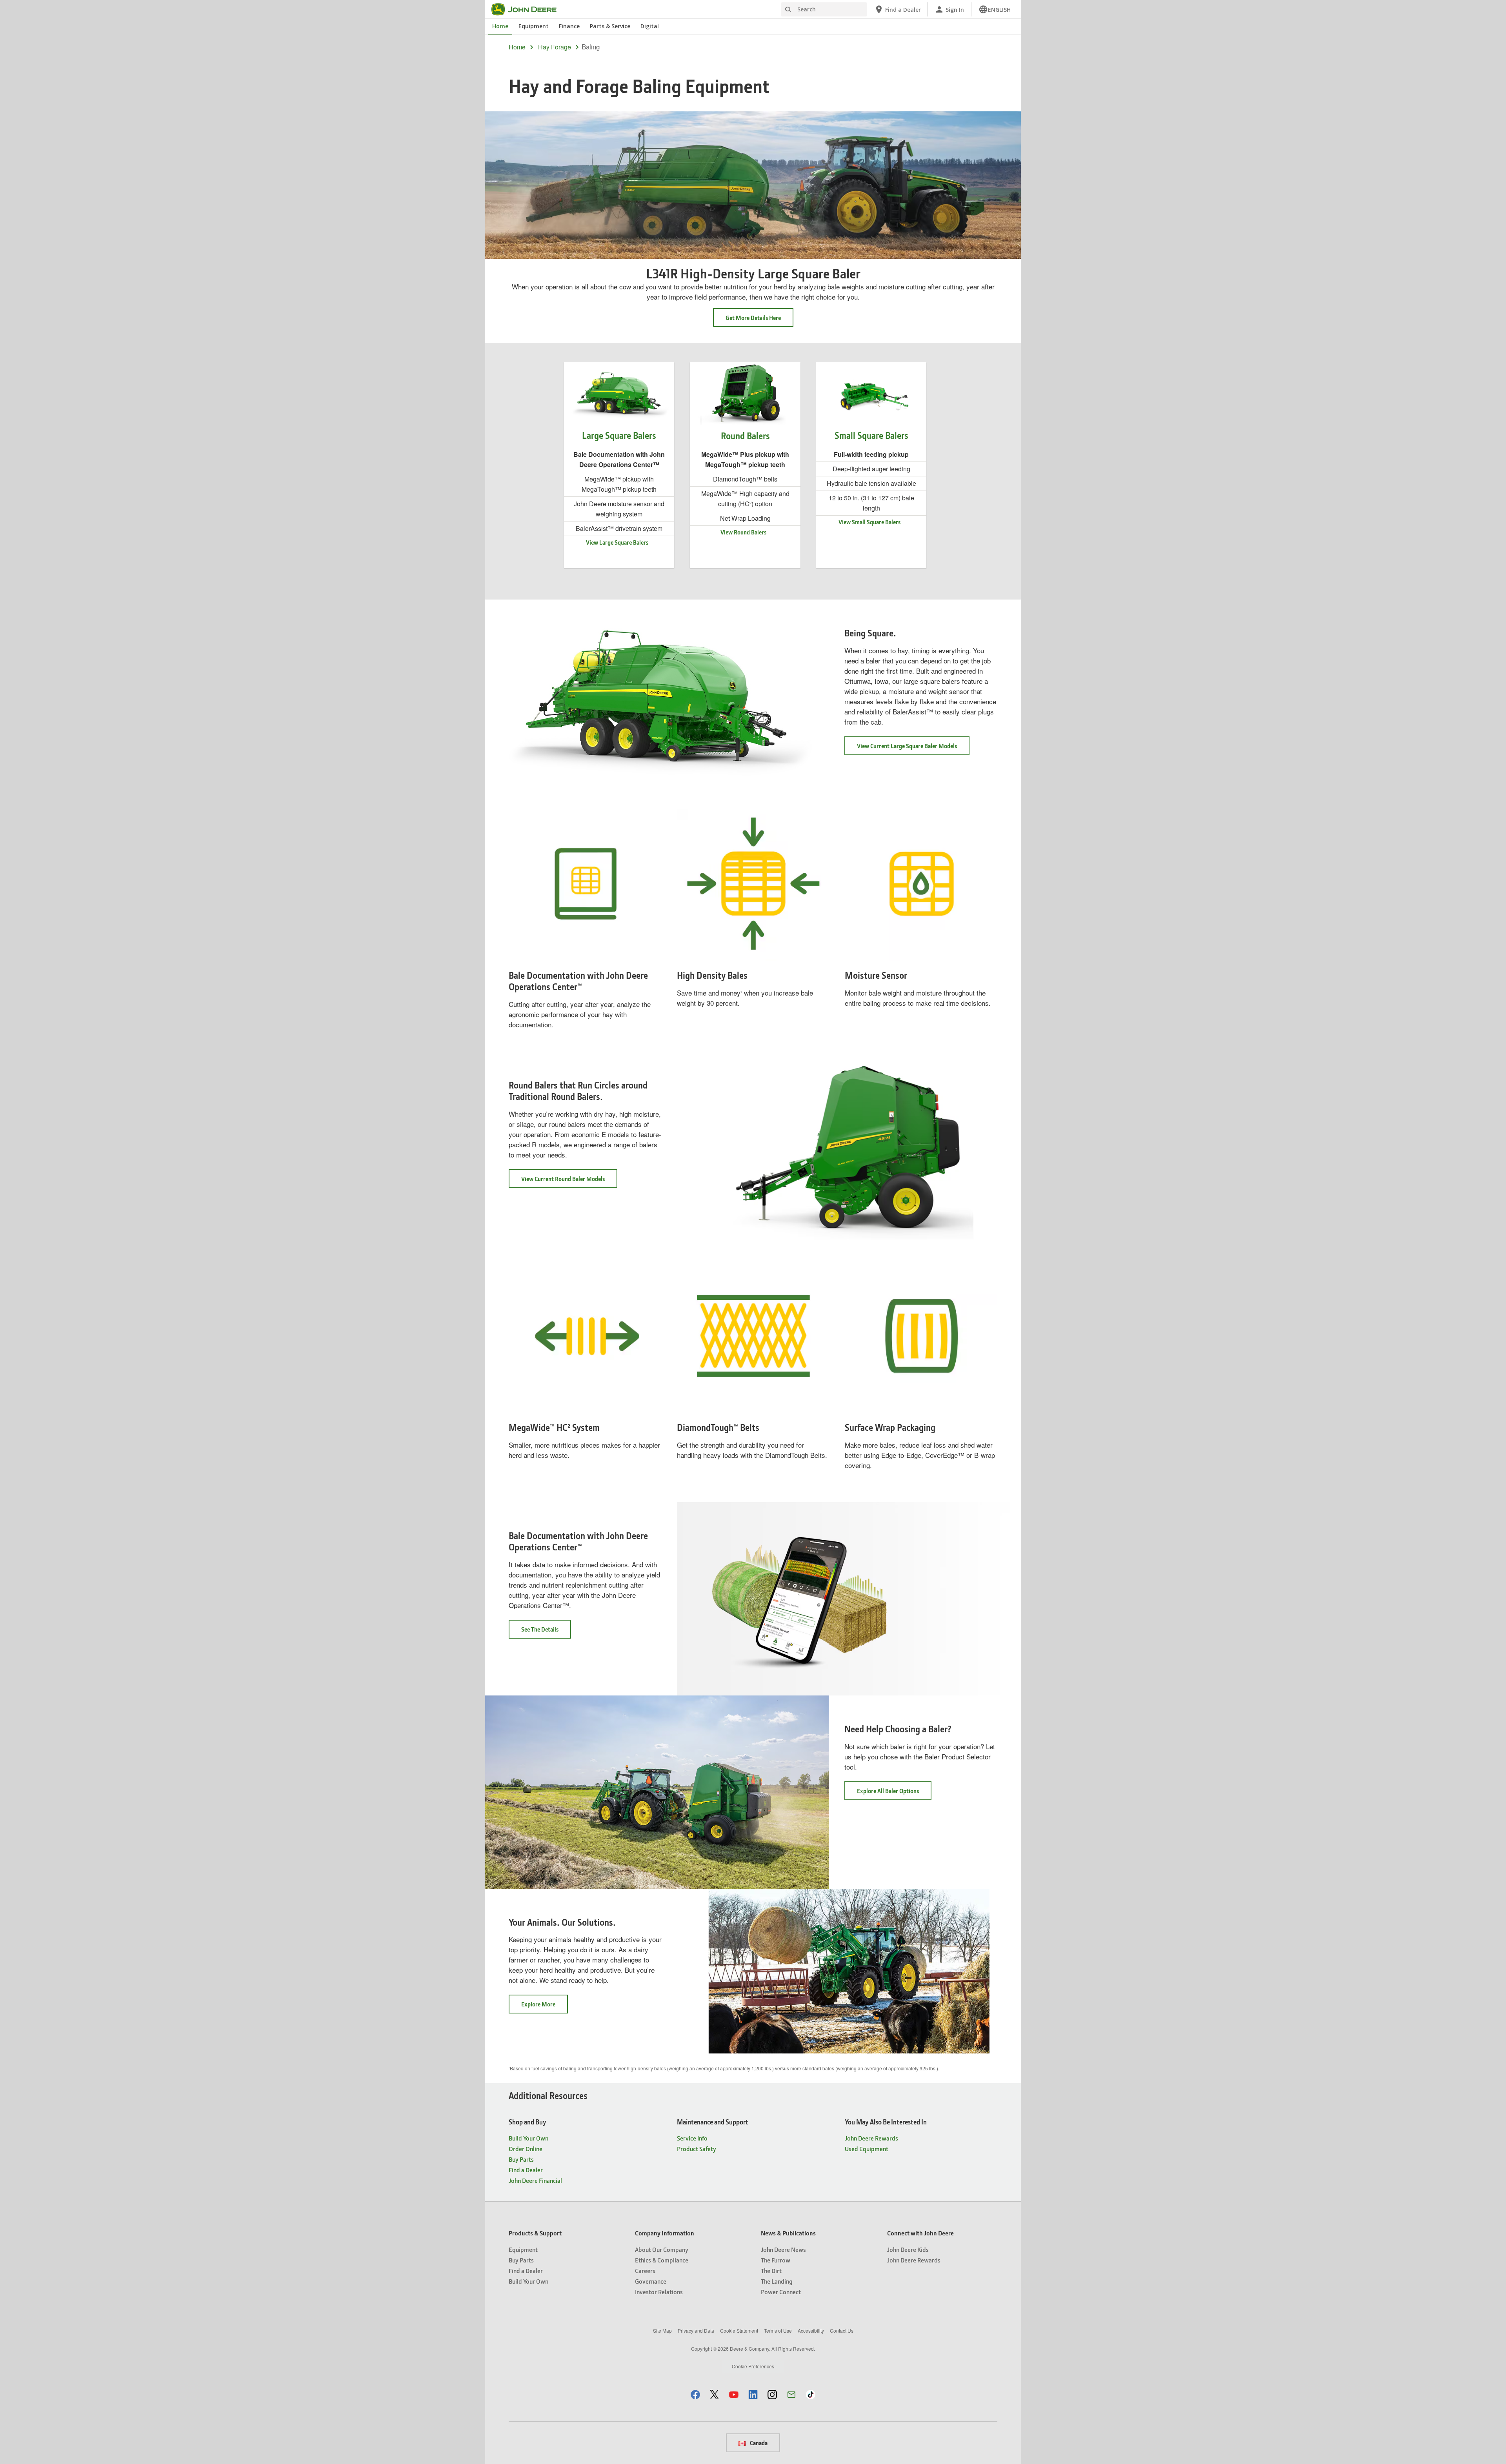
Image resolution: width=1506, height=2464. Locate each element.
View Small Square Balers (869, 522)
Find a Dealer (526, 2170)
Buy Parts (521, 2159)
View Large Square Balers (617, 542)
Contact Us (842, 2330)
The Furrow (776, 2260)
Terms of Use (778, 2330)
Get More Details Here (753, 318)
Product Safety (697, 2149)
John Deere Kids (908, 2249)
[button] (695, 2394)
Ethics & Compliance (662, 2260)
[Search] (788, 10)
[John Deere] (529, 9)
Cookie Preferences (753, 2366)
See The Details (546, 1632)
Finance (569, 26)
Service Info (692, 2138)
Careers (645, 2270)
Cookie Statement (739, 2330)
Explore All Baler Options (894, 1793)
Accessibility (811, 2330)
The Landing (777, 2281)
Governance (651, 2281)
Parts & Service (610, 26)
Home (500, 26)
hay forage (555, 47)
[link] (995, 9)
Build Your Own (528, 2138)
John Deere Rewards (871, 2138)
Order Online (526, 2149)
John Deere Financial (535, 2180)
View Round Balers (743, 532)
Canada (758, 2443)
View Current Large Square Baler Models (913, 748)
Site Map (662, 2330)
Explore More (545, 2007)
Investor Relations (659, 2292)
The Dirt (771, 2270)
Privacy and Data (696, 2330)
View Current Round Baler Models (569, 1181)
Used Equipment (867, 2149)
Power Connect (781, 2292)
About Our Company (662, 2249)
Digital (650, 26)
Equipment (534, 26)
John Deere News (783, 2249)
